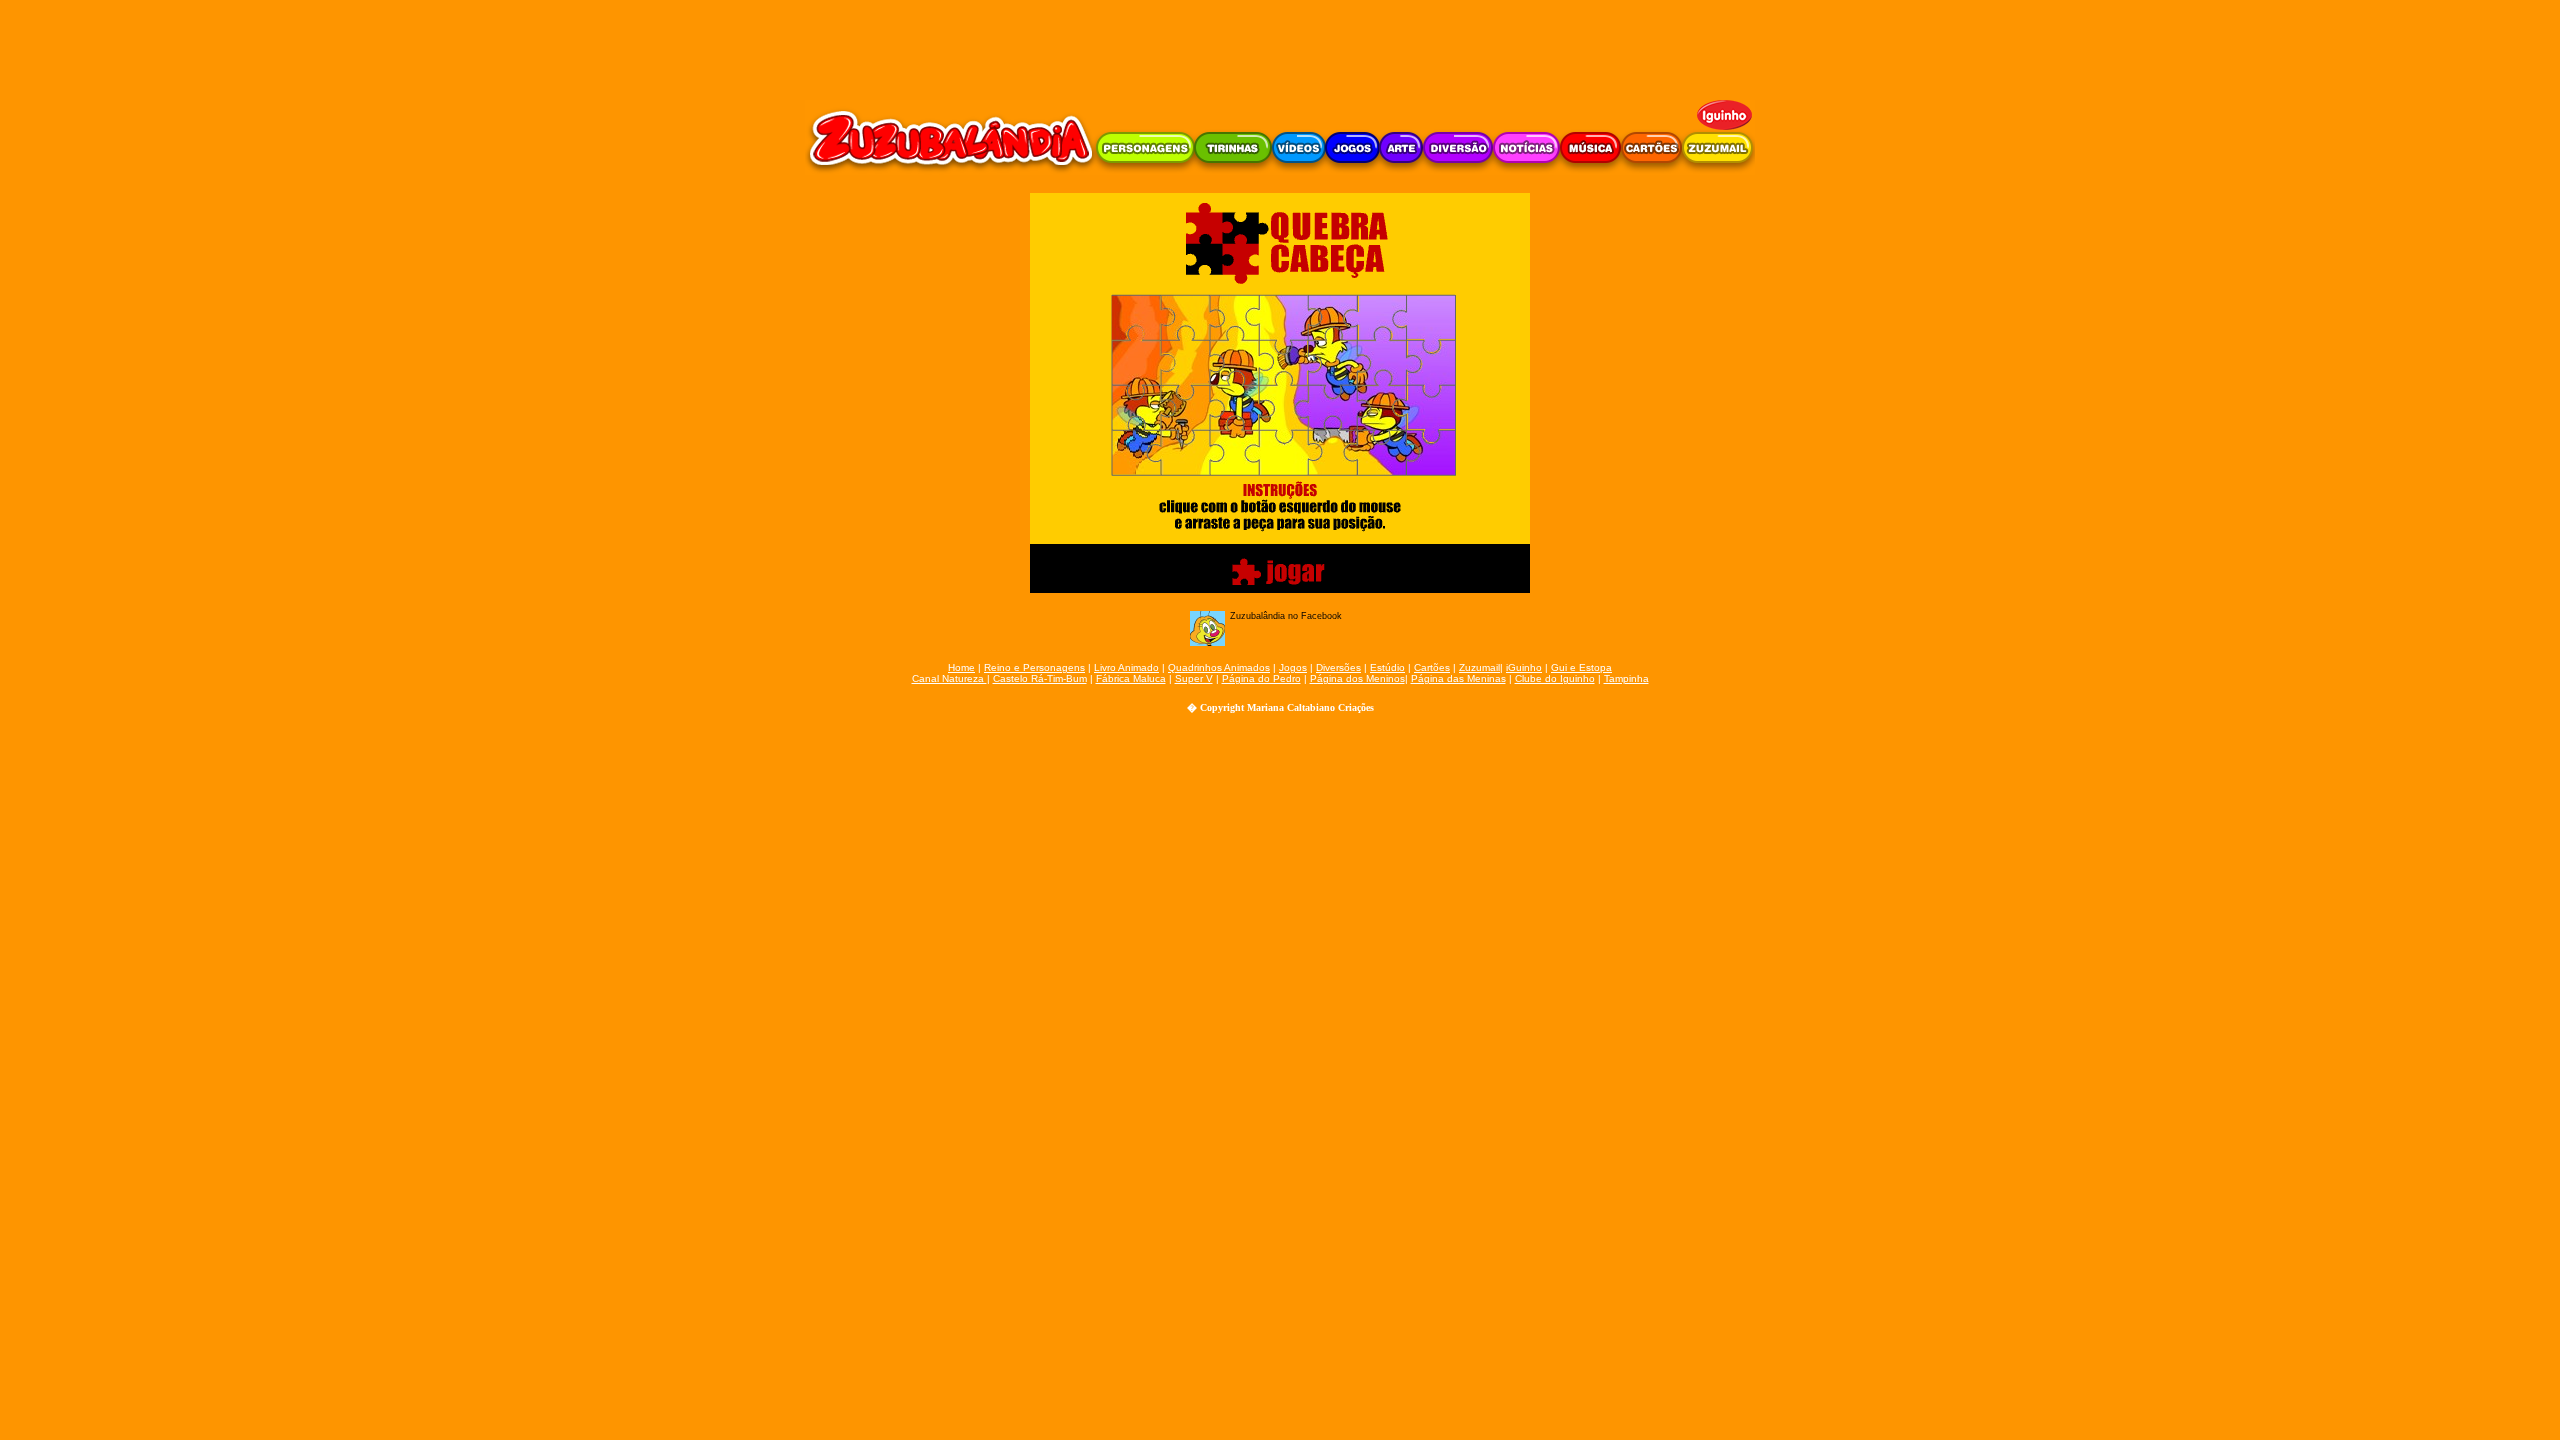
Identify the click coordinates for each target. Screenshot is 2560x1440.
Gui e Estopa (1581, 667)
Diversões (1338, 667)
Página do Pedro (1261, 678)
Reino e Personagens (1034, 667)
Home (961, 667)
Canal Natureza (949, 678)
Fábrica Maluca (1131, 678)
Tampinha (1626, 678)
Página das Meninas (1458, 678)
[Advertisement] (1280, 45)
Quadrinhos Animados (1219, 667)
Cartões (1432, 667)
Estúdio (1387, 667)
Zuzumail (1479, 667)
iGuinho (1524, 667)
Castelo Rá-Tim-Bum (1040, 678)
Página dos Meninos (1357, 678)
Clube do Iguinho (1555, 678)
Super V (1194, 678)
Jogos (1293, 667)
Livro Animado (1126, 667)
